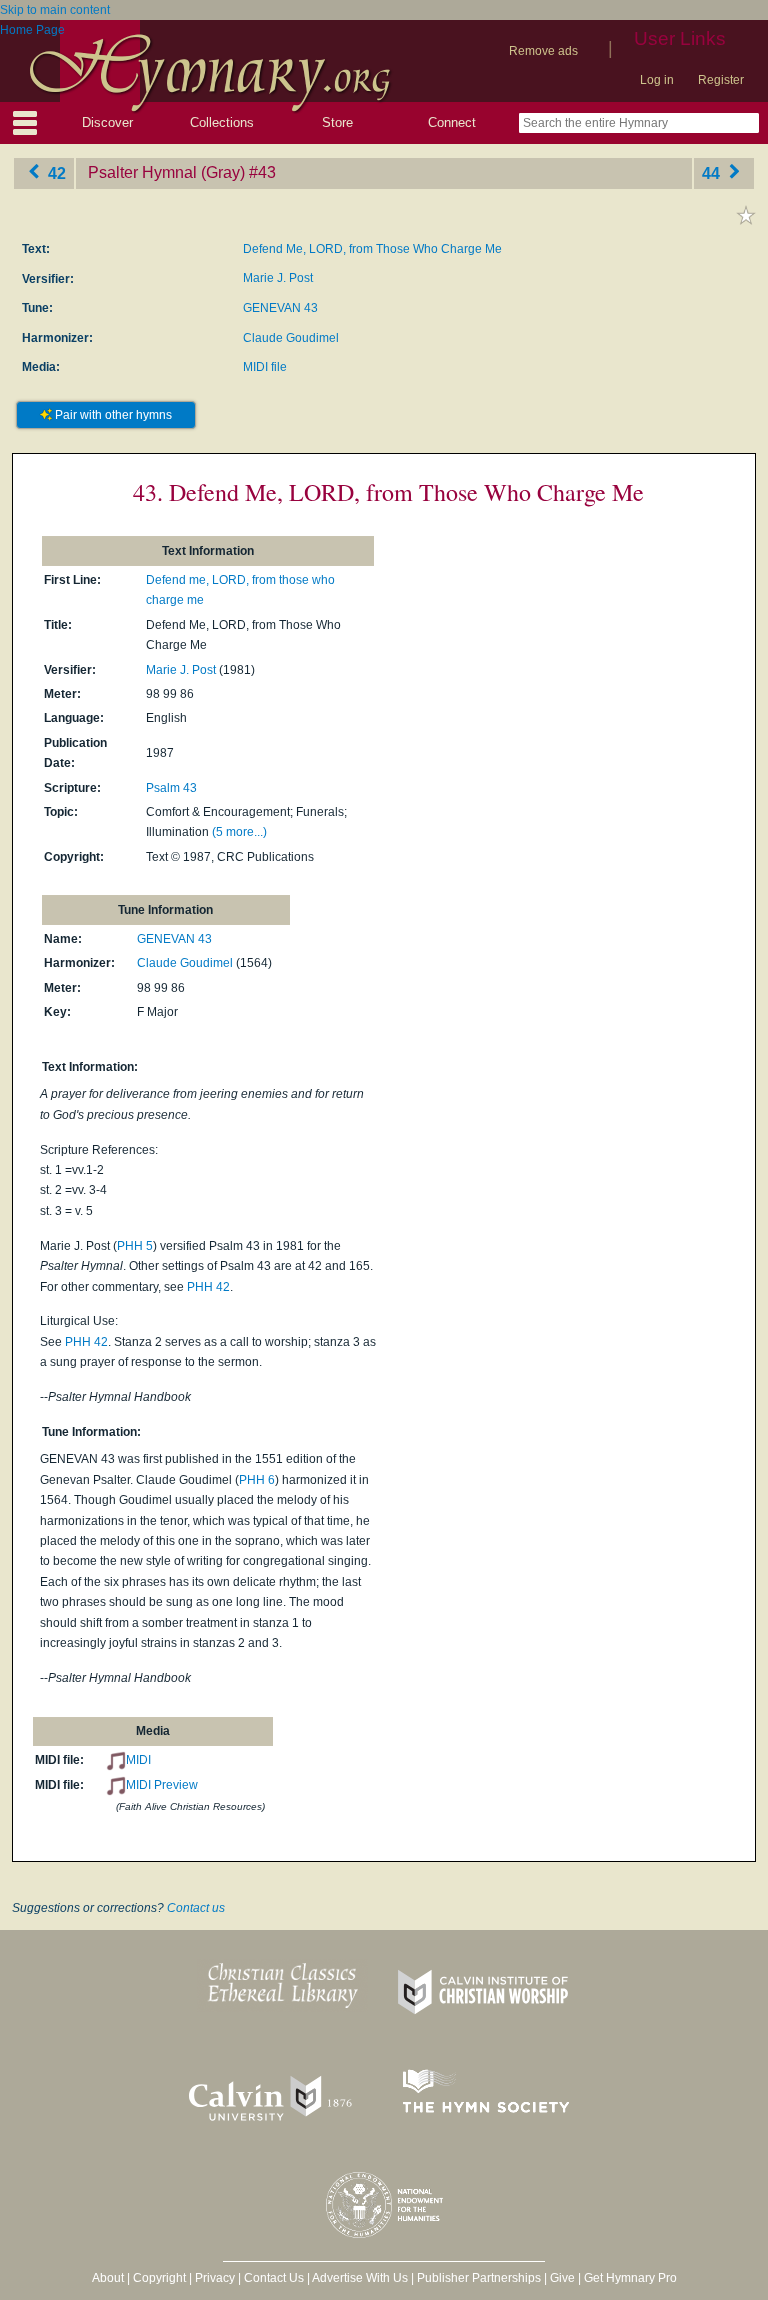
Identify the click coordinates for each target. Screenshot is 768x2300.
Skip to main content (55, 10)
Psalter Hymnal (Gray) (166, 172)
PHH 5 (135, 1246)
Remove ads (543, 51)
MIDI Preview (162, 1785)
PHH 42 (208, 1287)
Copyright (159, 2278)
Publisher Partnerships (479, 2278)
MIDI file (265, 367)
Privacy (215, 2278)
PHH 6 (257, 1480)
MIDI (138, 1760)
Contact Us (274, 2278)
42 (55, 172)
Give (562, 2278)
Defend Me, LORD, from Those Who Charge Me (372, 249)
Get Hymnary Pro (630, 2278)
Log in (657, 80)
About (108, 2278)
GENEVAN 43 (280, 308)
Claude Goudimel (291, 338)
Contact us (196, 1908)
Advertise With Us (360, 2278)
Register (721, 80)
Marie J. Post (278, 278)
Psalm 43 (171, 788)
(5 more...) (239, 832)
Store (337, 122)
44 (713, 172)
